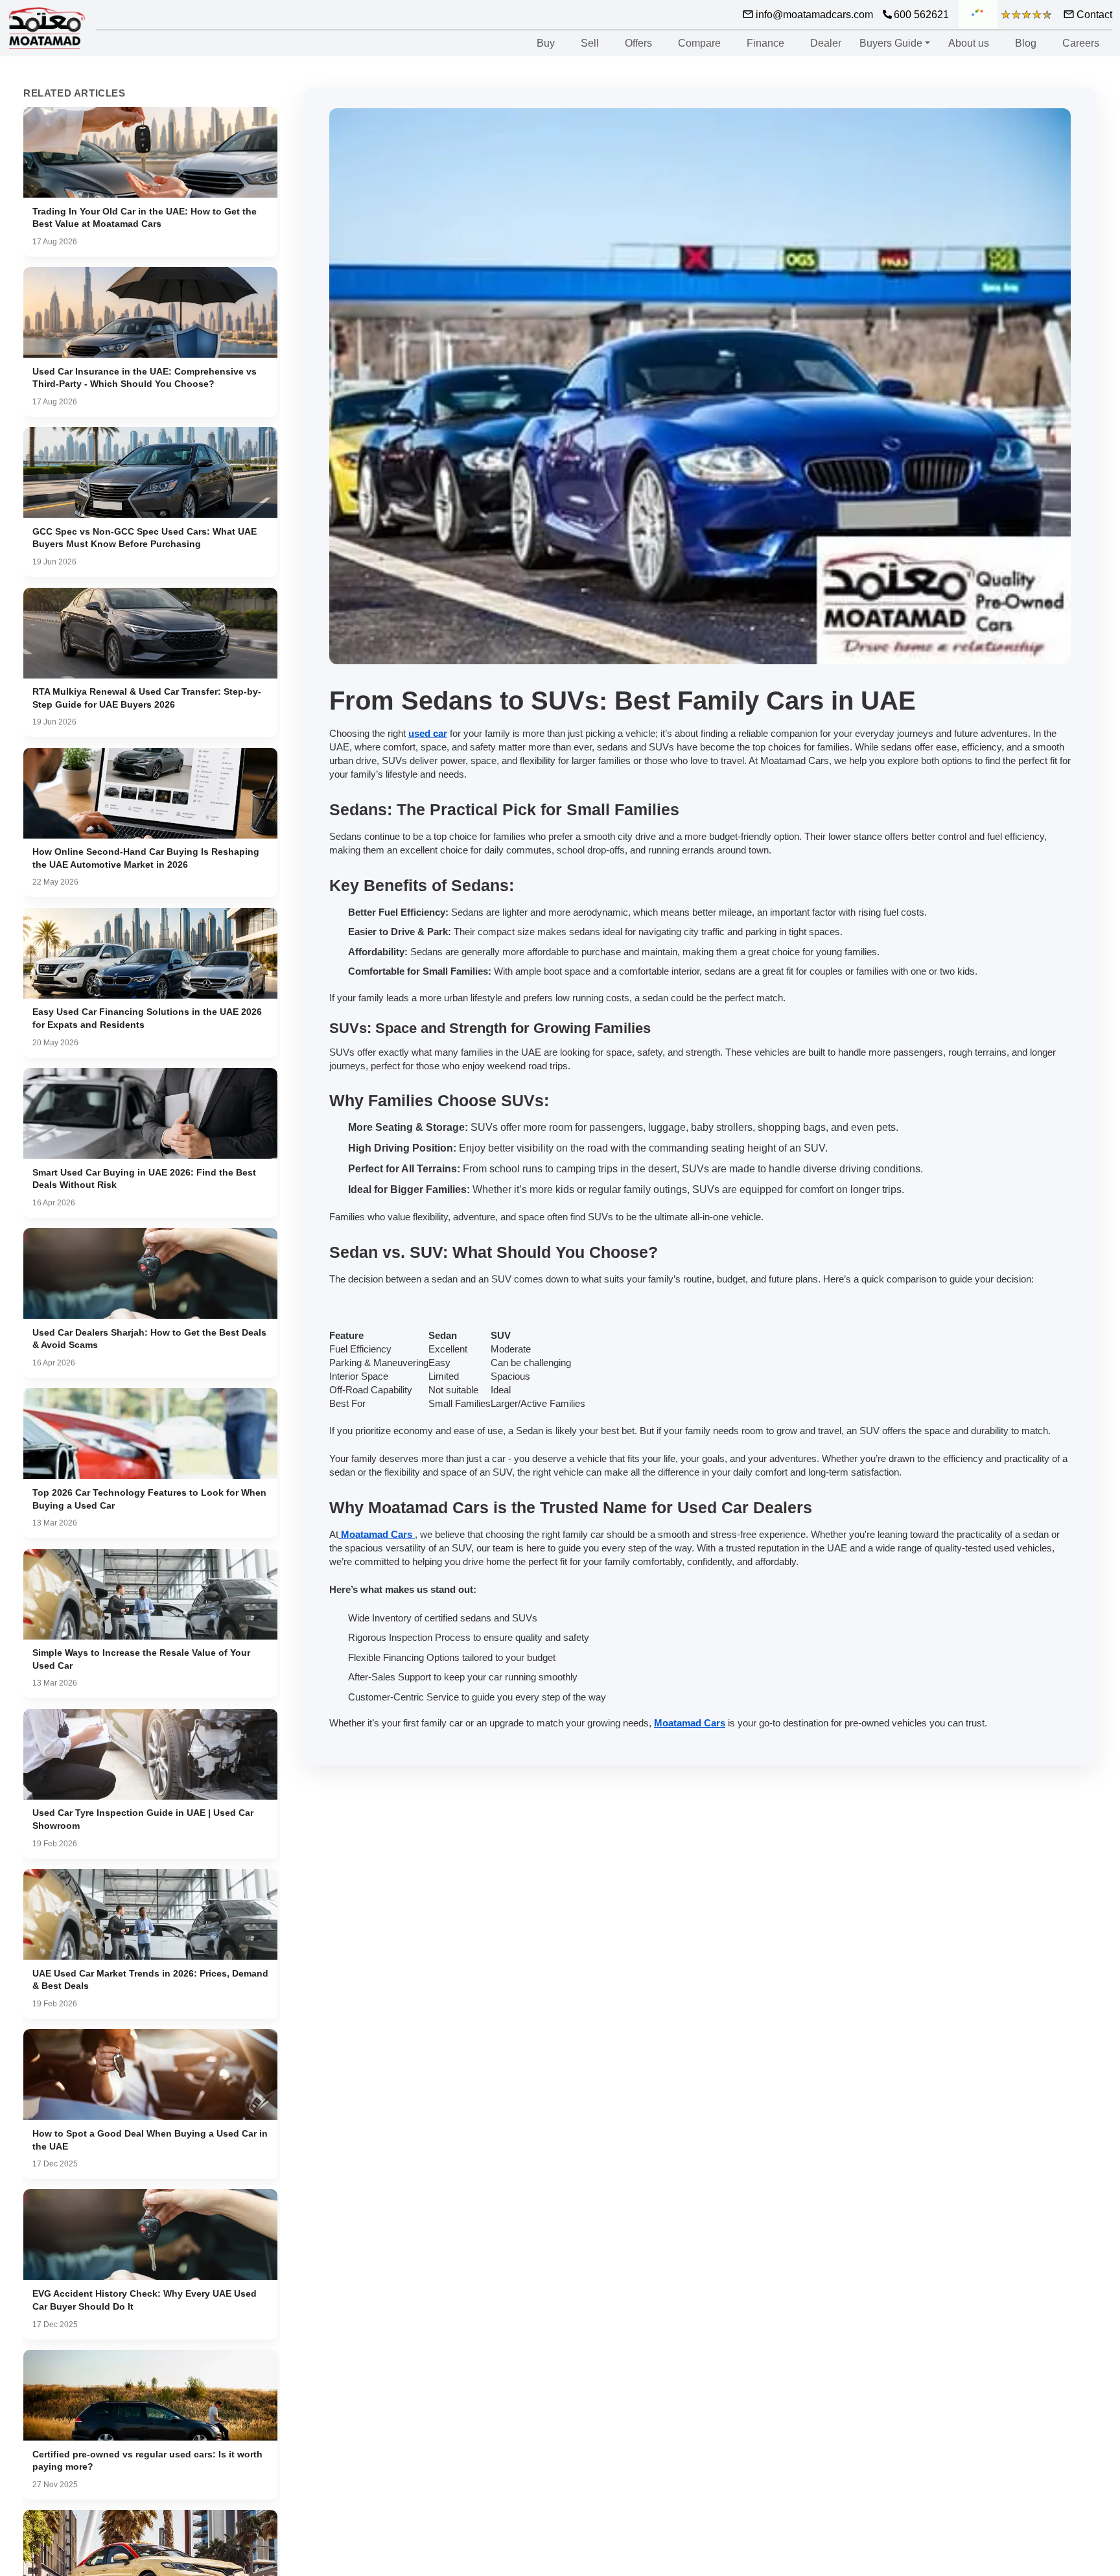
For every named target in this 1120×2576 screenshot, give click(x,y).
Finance (765, 43)
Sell (590, 43)
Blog (1026, 43)
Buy (546, 43)
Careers (1081, 43)
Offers (638, 43)
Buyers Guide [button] (891, 43)
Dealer (826, 43)
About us (969, 43)
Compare (699, 43)
